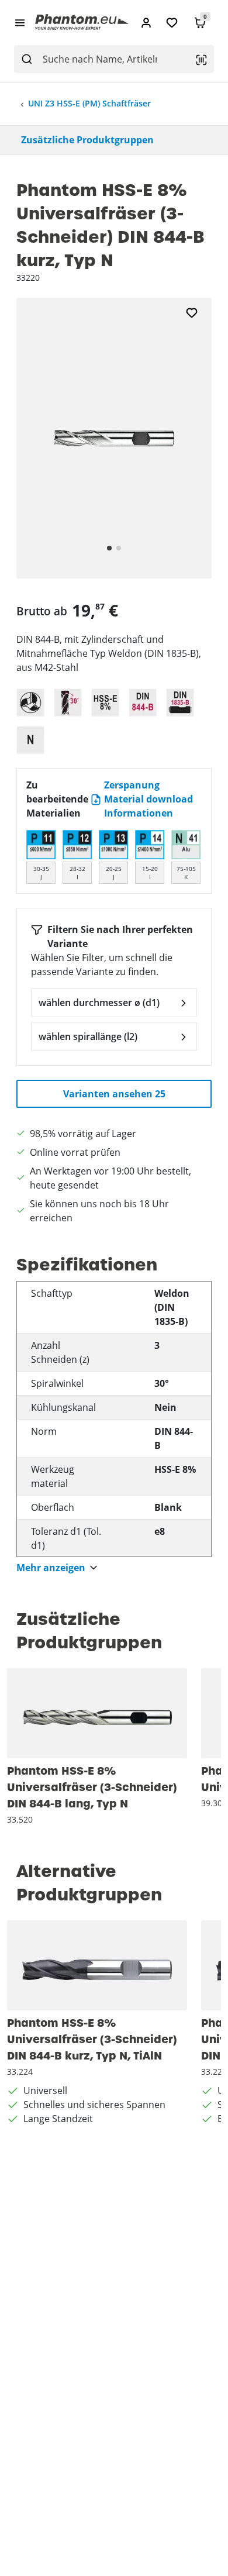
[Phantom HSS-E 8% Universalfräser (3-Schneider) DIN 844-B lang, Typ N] (97, 1713)
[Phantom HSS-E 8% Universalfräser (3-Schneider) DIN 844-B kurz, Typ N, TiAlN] (97, 1965)
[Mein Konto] (146, 23)
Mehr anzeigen (51, 1568)
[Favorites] (172, 23)
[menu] (20, 22)
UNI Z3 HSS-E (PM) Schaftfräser (89, 103)
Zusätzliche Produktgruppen (87, 140)
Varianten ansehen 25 (114, 1094)
